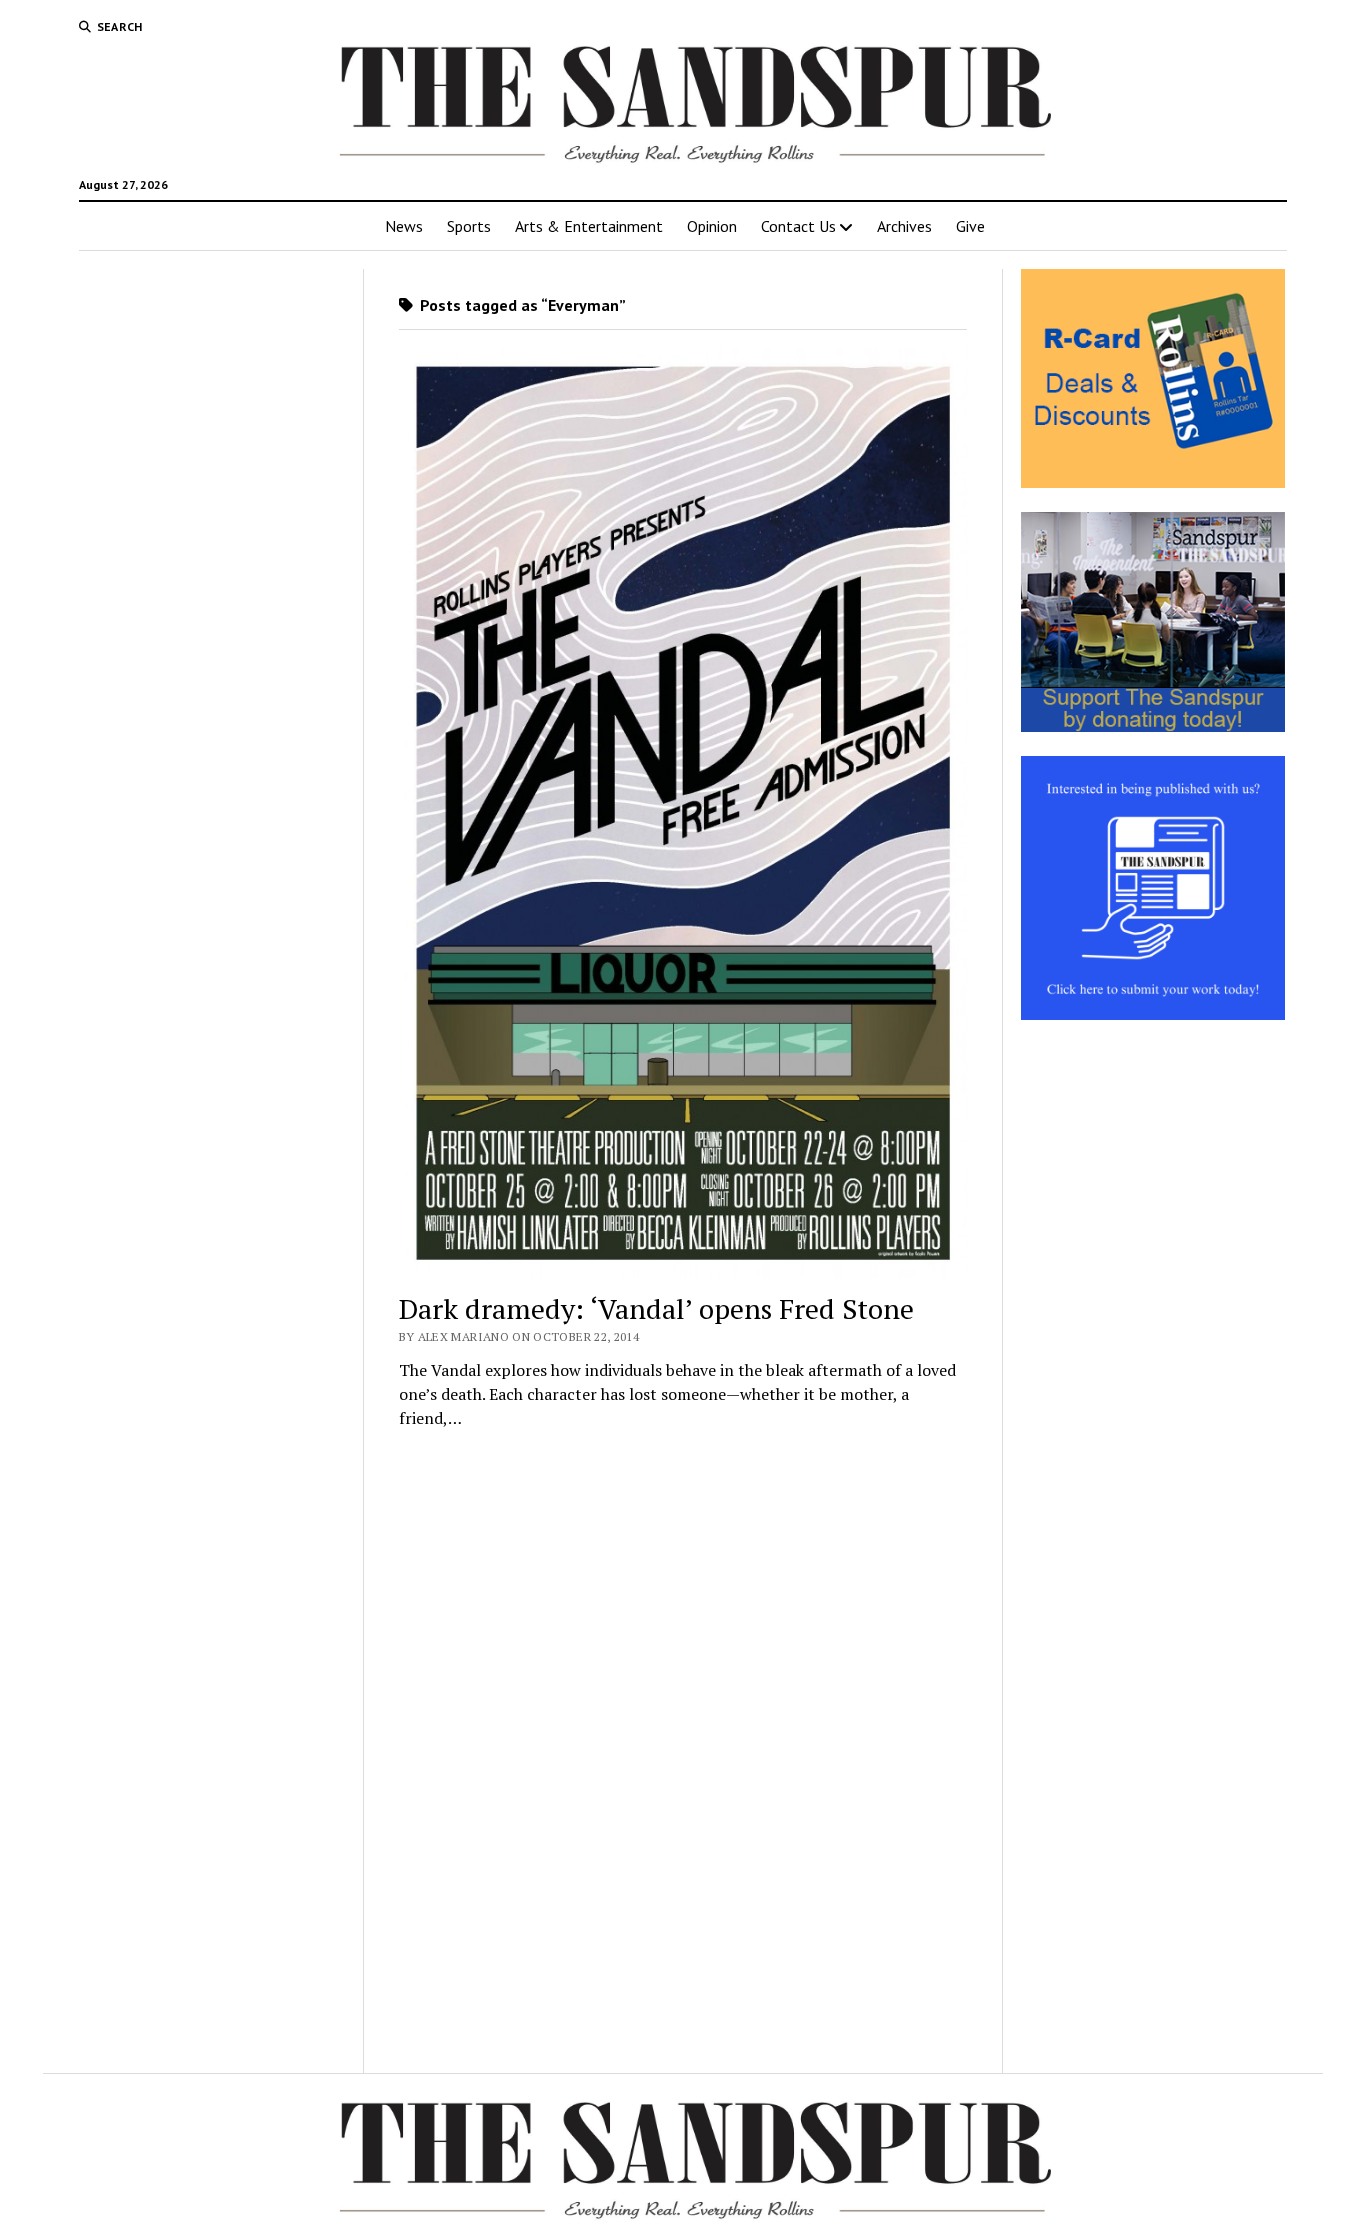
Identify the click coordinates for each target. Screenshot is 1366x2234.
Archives (904, 226)
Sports (469, 226)
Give (970, 226)
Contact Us (798, 226)
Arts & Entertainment (589, 226)
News (404, 226)
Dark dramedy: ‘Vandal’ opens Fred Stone (656, 1308)
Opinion (712, 226)
